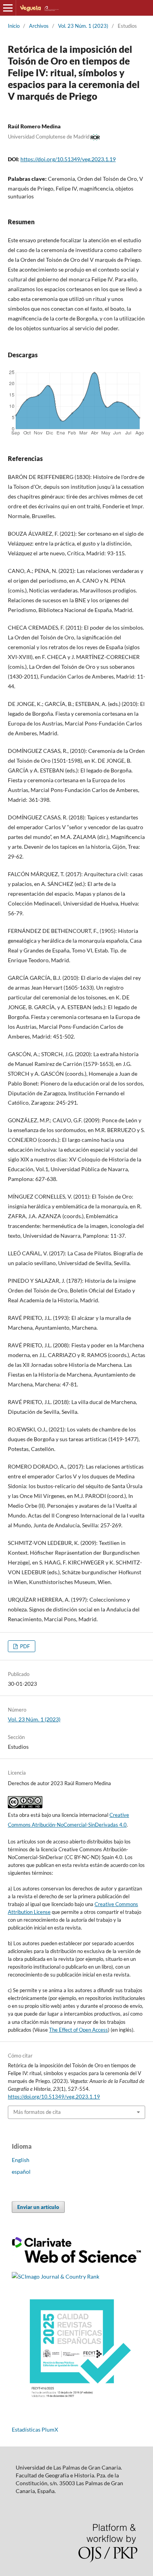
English (21, 2160)
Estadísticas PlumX (35, 2429)
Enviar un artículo (38, 2207)
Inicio (14, 26)
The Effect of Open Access (78, 2030)
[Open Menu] (8, 8)
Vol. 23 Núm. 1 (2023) (83, 26)
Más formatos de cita (37, 2112)
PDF (24, 1646)
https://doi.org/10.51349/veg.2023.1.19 (68, 159)
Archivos (39, 26)
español (21, 2172)
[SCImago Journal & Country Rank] (56, 2276)
